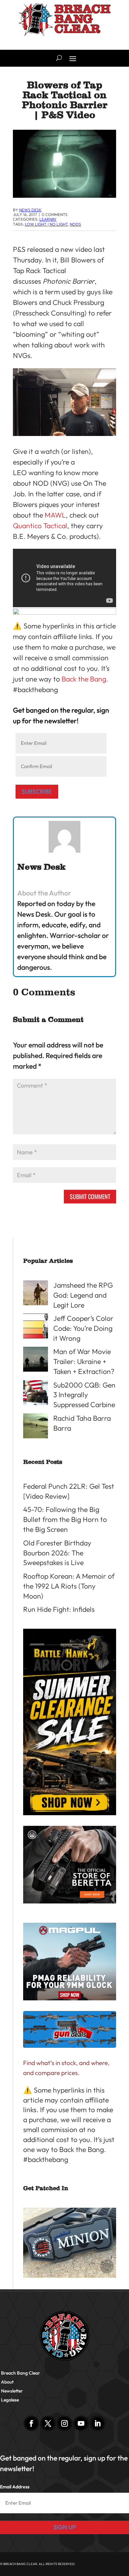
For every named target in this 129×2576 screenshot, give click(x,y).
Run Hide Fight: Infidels (59, 1609)
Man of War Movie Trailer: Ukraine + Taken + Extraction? (84, 1361)
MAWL (55, 515)
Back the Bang (84, 679)
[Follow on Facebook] (31, 2423)
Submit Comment (90, 1196)
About (7, 2382)
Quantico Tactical (40, 526)
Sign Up (65, 2527)
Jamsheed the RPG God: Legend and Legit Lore (83, 1295)
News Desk (30, 210)
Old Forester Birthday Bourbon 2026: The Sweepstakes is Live (57, 1553)
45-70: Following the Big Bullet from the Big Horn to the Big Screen (65, 1519)
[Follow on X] (48, 2423)
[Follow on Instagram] (64, 2423)
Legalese (10, 2400)
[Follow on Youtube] (81, 2423)
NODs (75, 224)
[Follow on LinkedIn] (98, 2423)
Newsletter (12, 2391)
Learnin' (48, 219)
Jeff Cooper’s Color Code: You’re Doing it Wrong (83, 1328)
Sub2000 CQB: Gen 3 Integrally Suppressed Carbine (84, 1395)
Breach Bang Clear (21, 2373)
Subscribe (37, 791)
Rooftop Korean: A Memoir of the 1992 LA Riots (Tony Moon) (69, 1586)
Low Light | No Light (46, 224)
